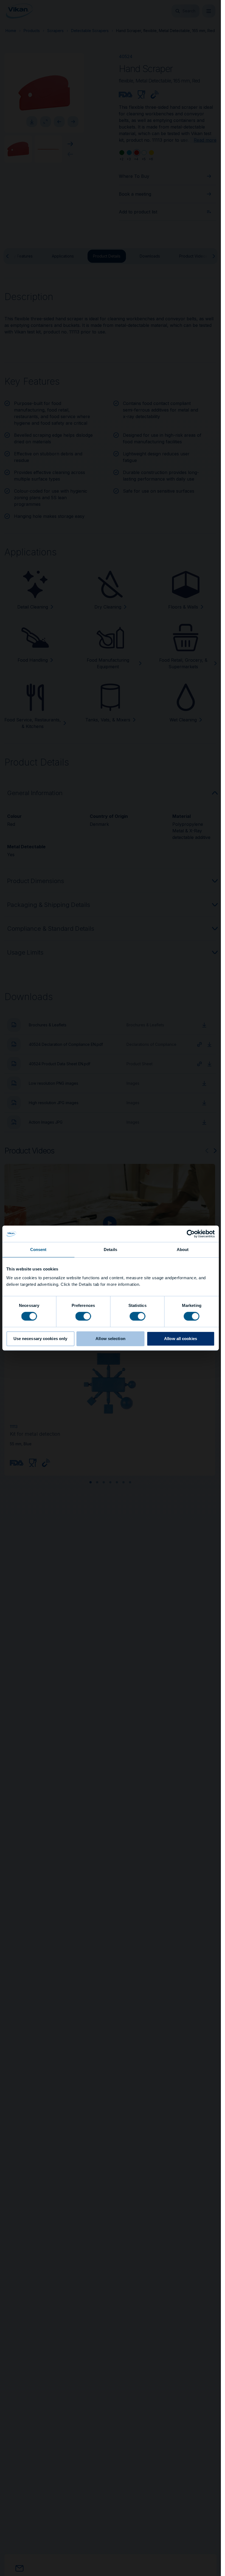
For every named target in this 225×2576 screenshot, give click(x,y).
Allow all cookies (181, 1339)
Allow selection (110, 1339)
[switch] (83, 1316)
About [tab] (183, 1250)
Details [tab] (110, 1250)
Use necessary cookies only (40, 1339)
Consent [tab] (38, 1250)
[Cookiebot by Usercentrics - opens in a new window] (191, 1234)
